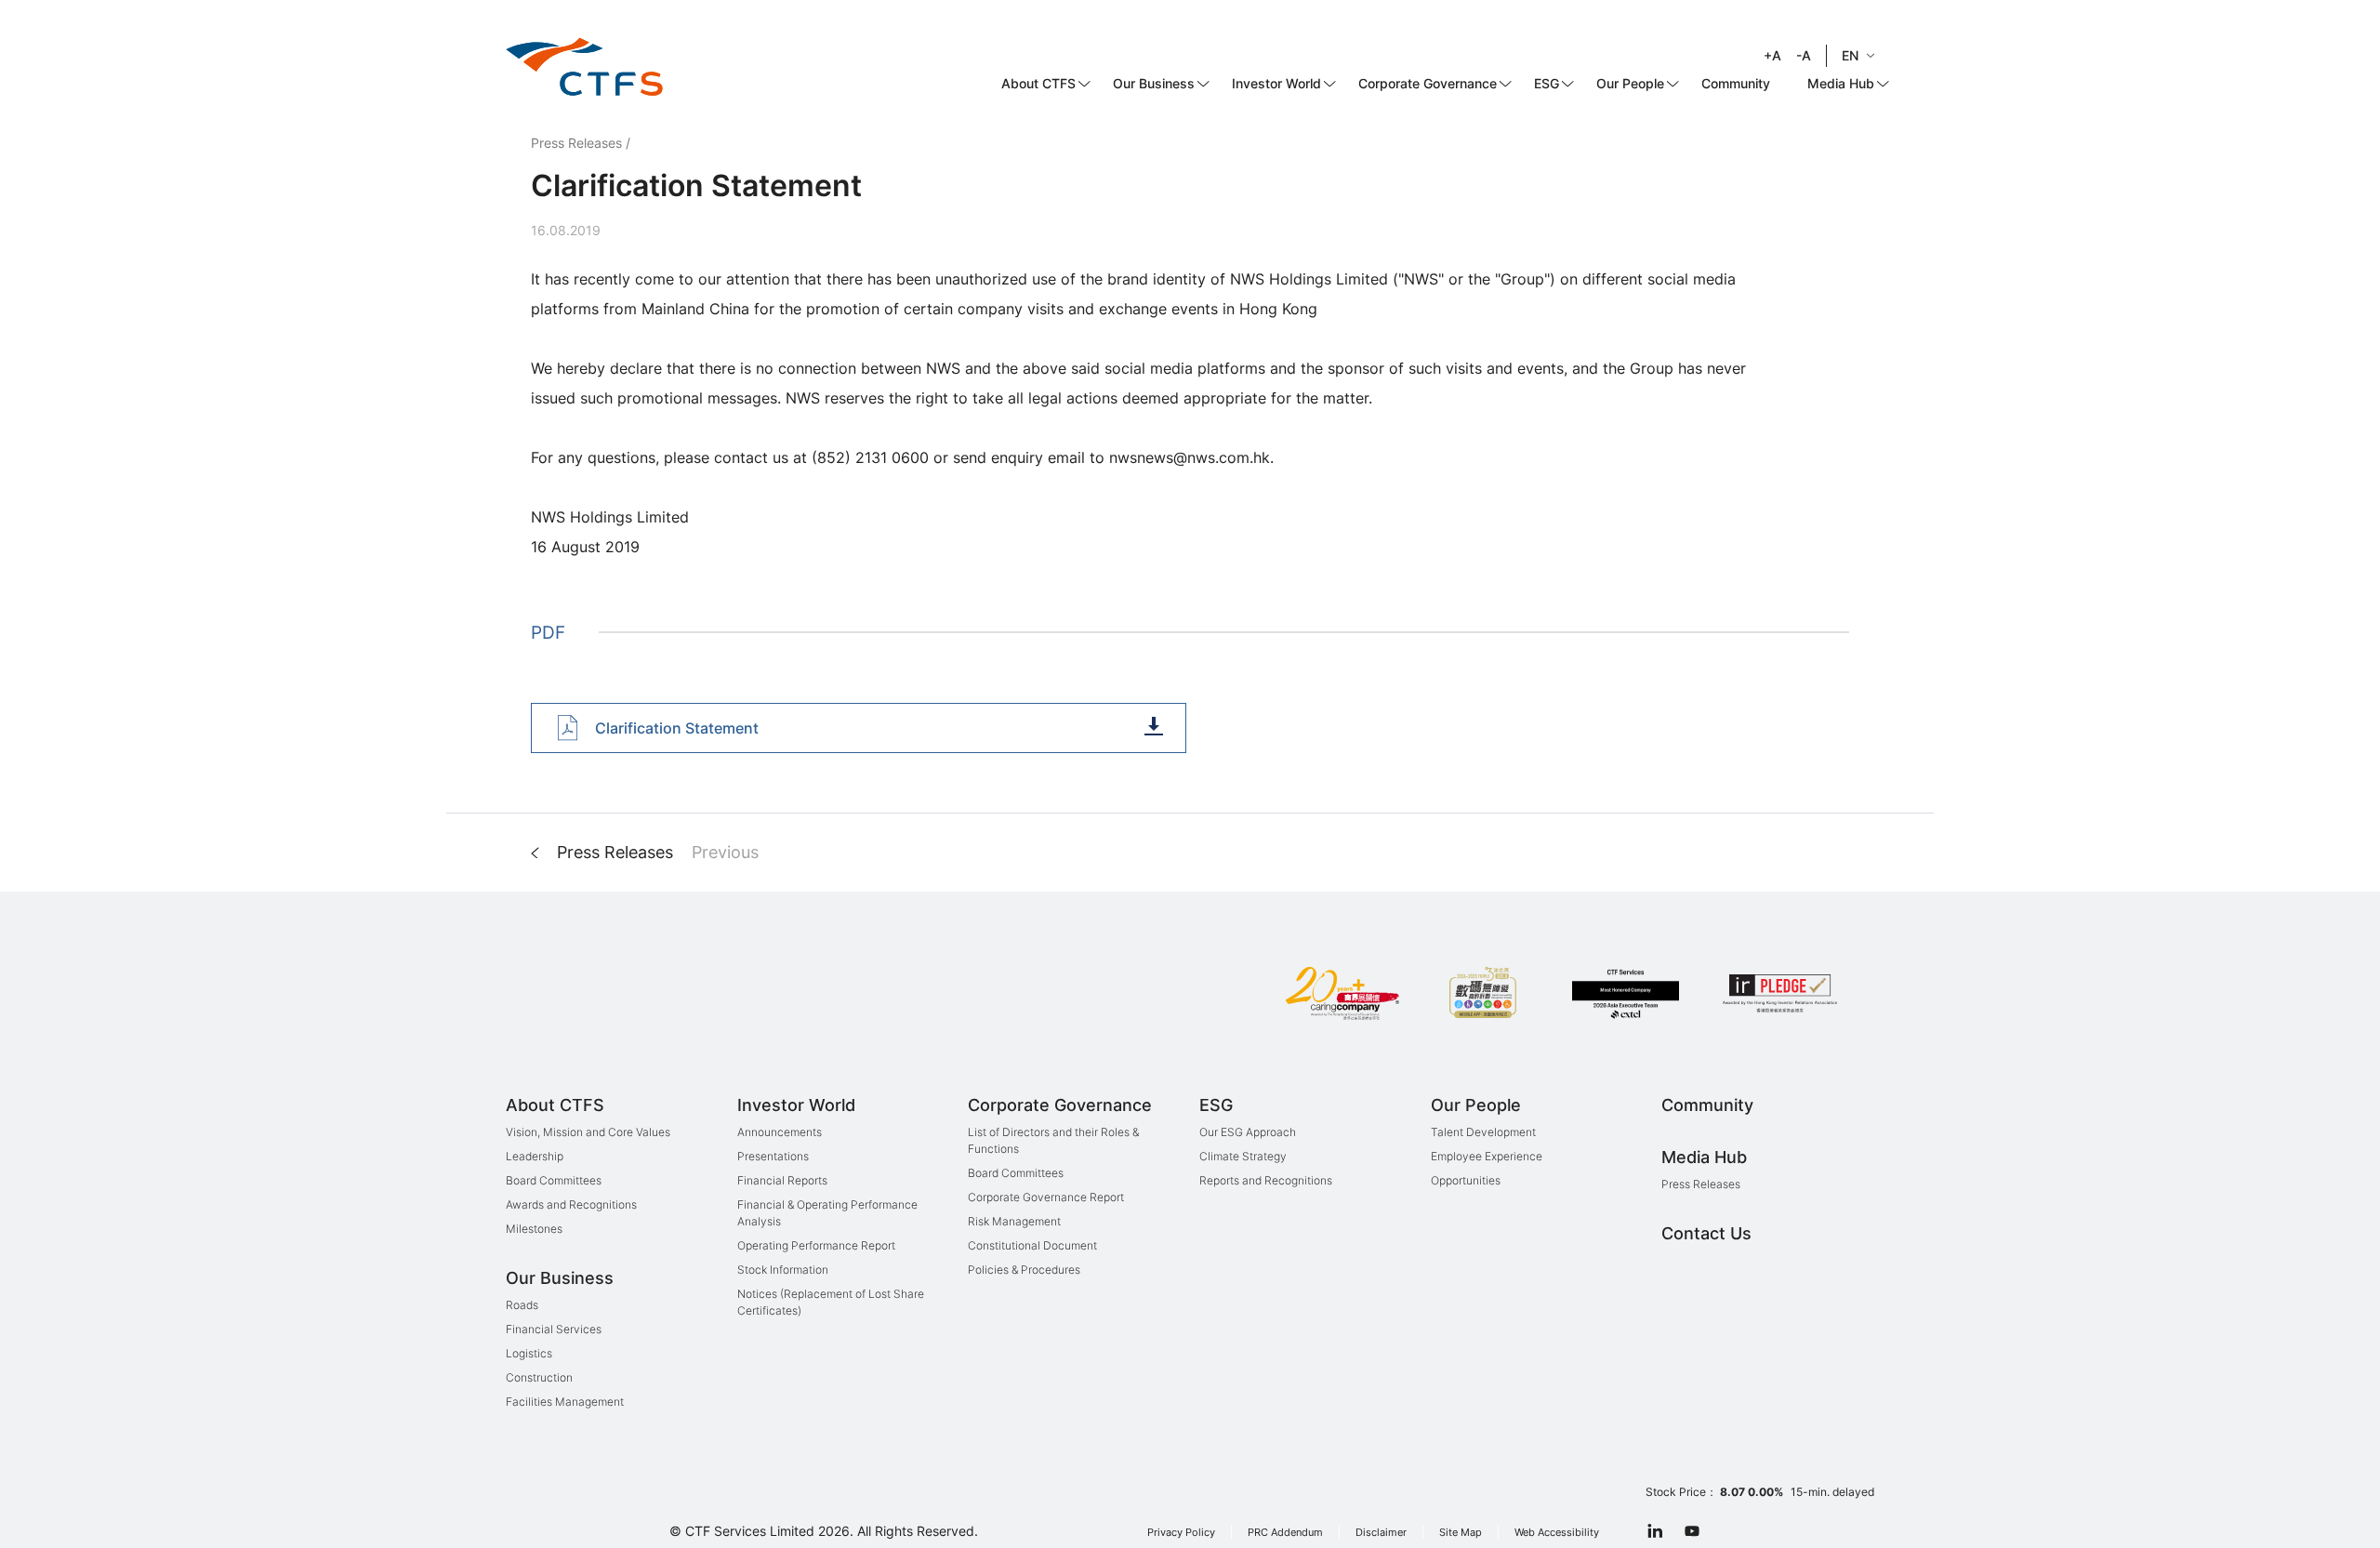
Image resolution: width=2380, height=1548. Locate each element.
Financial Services (554, 1329)
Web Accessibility (1557, 1533)
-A (1804, 55)
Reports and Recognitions (1266, 1180)
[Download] (1154, 726)
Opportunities (1466, 1180)
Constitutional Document (1032, 1245)
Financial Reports (782, 1180)
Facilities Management (565, 1402)
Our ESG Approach (1248, 1132)
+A (1772, 55)
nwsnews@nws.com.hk (1190, 457)
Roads (522, 1305)
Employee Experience (1487, 1156)
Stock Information (783, 1270)
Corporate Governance (1428, 83)
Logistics (529, 1353)
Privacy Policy (1181, 1533)
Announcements (780, 1132)
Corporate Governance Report (1046, 1197)
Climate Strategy (1243, 1156)
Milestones (534, 1229)
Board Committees (554, 1180)
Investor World (1276, 83)
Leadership (535, 1156)
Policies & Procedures (1024, 1270)
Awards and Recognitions (571, 1204)
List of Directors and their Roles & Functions (1053, 1140)
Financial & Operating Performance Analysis (827, 1213)
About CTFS (1038, 83)
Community (1736, 83)
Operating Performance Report (816, 1245)
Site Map (1461, 1533)
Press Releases (576, 143)
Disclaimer (1381, 1533)
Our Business (1154, 83)
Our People (1630, 83)
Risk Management (1014, 1221)
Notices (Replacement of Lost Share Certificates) (831, 1302)
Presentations (773, 1156)
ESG (1547, 83)
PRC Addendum (1285, 1533)
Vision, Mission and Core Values (588, 1132)
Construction (539, 1377)
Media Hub (1841, 83)
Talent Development (1483, 1132)
